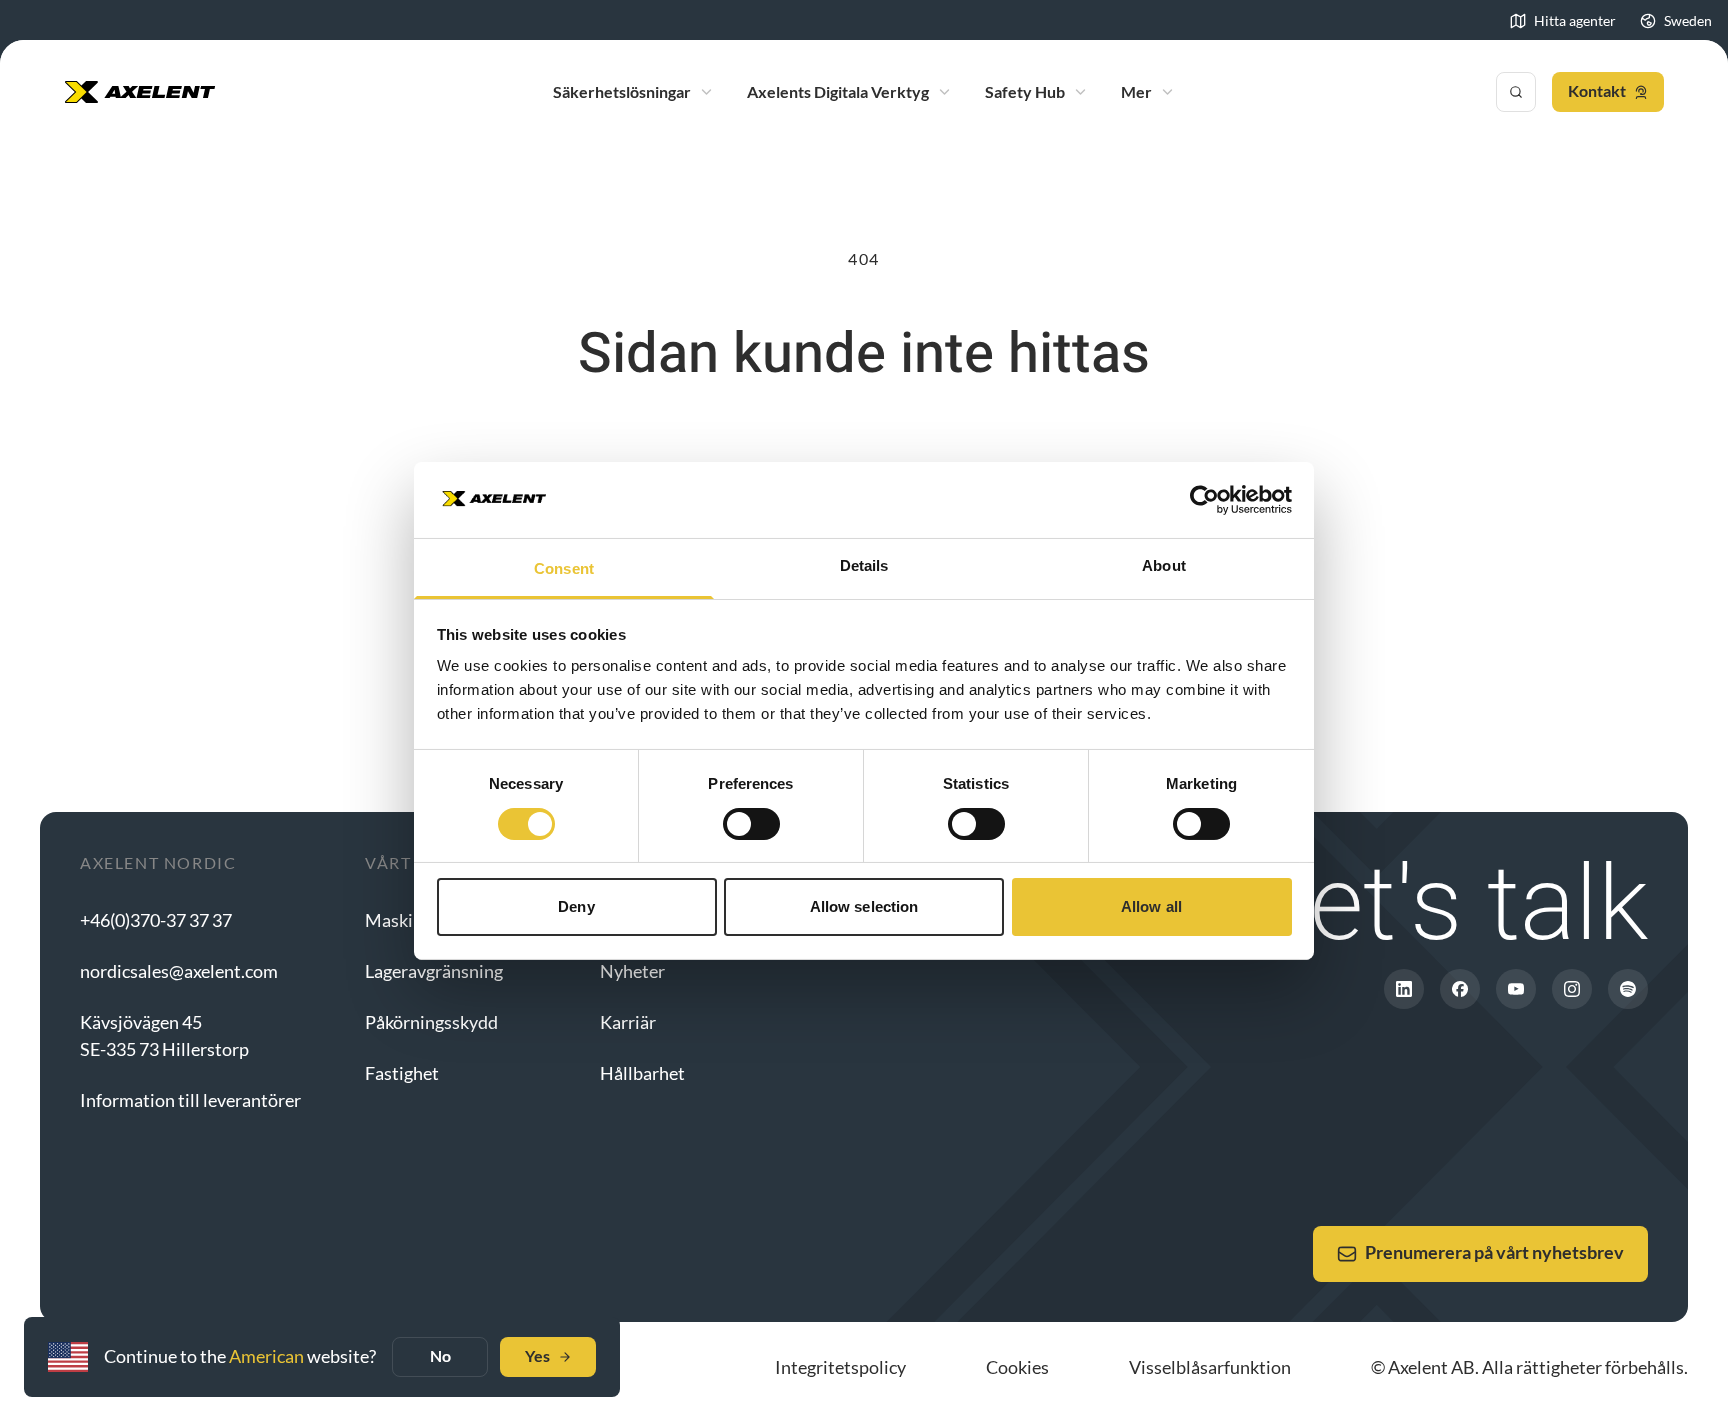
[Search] (1516, 92)
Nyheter (632, 971)
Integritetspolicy (840, 1367)
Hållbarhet (642, 1073)
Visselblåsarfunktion (1210, 1367)
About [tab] (1164, 565)
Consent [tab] (564, 568)
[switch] (751, 824)
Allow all (1151, 906)
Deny (576, 906)
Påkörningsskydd (431, 1022)
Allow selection (864, 906)
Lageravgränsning (434, 971)
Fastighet (402, 1073)
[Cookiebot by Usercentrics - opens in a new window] (1204, 500)
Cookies (1017, 1367)
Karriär (628, 1022)
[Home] (140, 92)
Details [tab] (864, 565)
